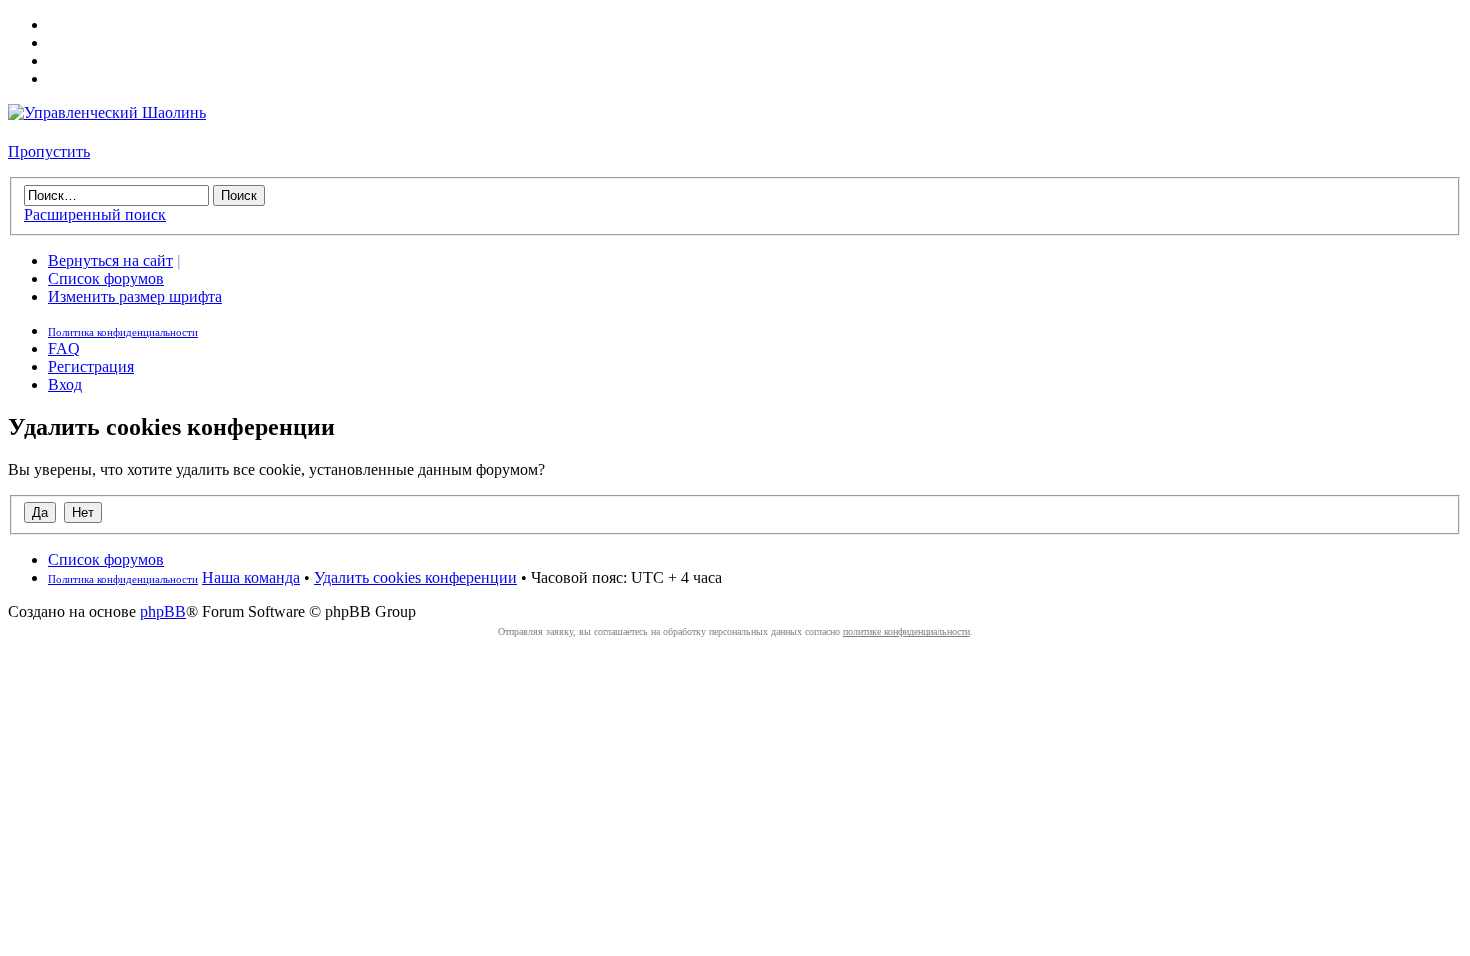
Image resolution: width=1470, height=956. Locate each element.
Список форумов (106, 278)
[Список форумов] (107, 112)
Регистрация (91, 366)
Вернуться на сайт (110, 260)
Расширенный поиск (95, 214)
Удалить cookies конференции (415, 577)
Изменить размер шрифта (135, 296)
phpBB (163, 611)
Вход (65, 384)
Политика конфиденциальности (123, 332)
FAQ (64, 348)
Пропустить (49, 151)
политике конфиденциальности (906, 631)
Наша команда (251, 577)
